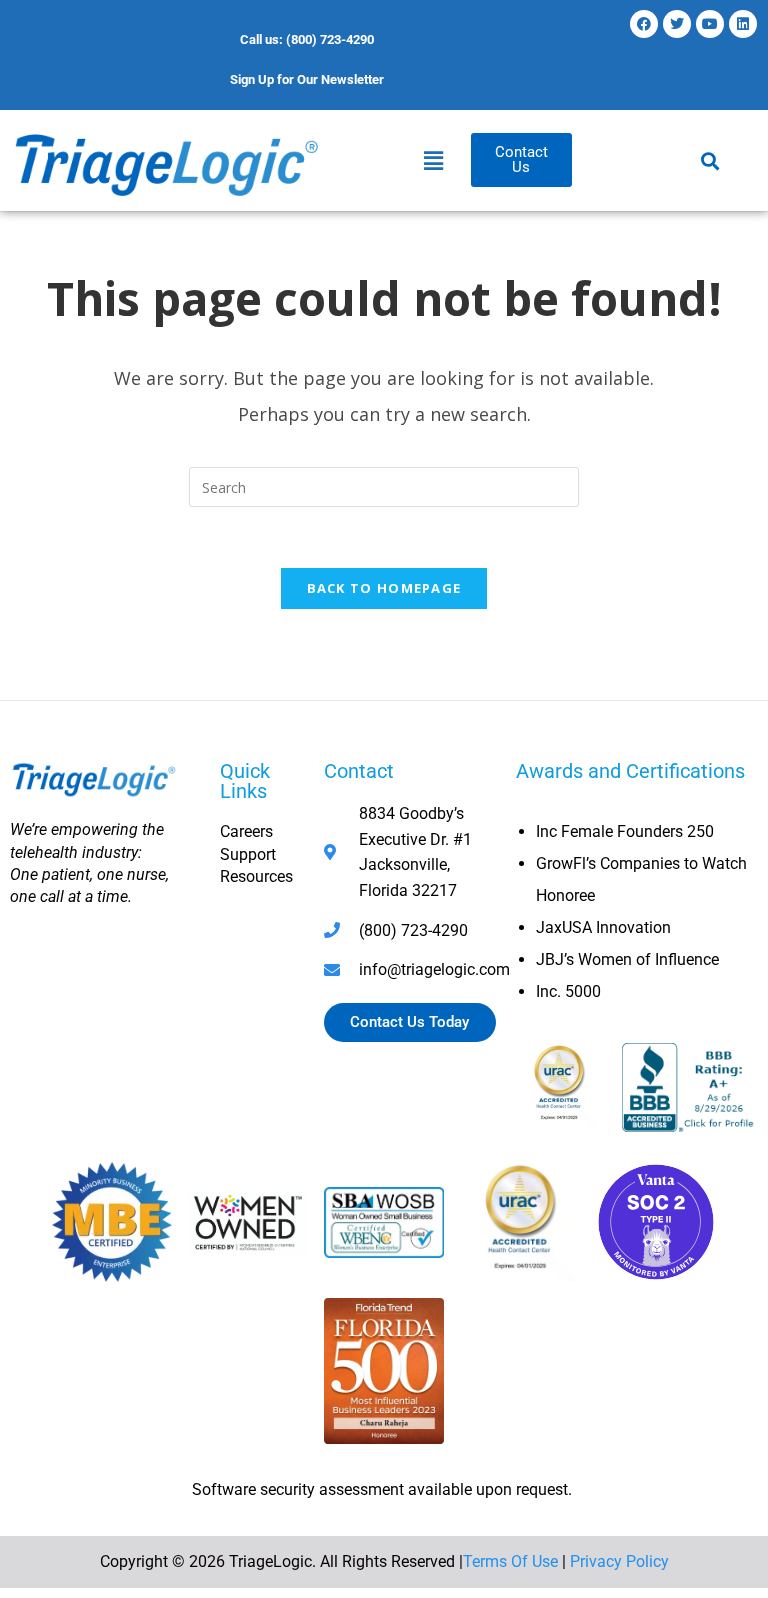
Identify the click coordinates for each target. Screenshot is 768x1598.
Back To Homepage (384, 588)
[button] (433, 160)
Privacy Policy (619, 1561)
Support (248, 854)
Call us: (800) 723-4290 (307, 39)
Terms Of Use (510, 1561)
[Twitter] (677, 24)
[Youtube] (710, 24)
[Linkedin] (743, 24)
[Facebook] (644, 24)
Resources (256, 876)
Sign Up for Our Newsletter (307, 79)
